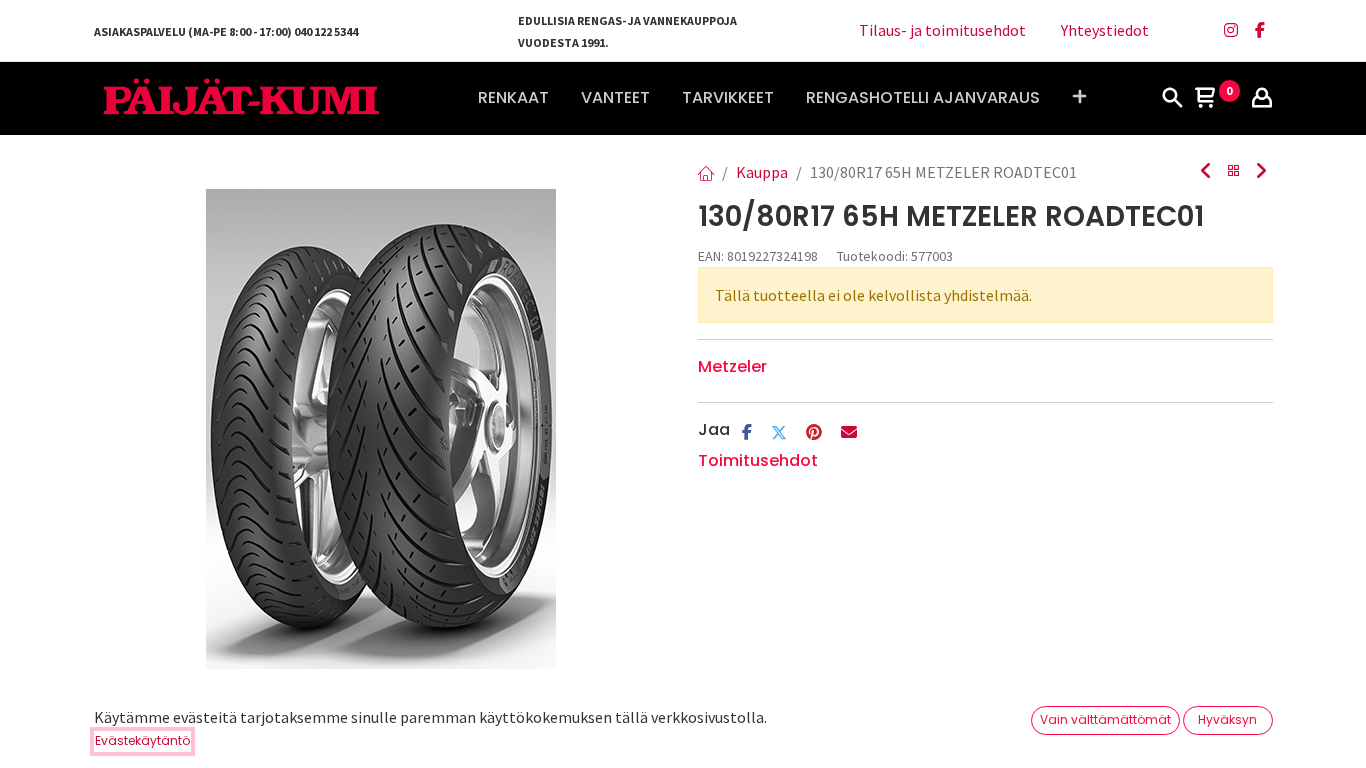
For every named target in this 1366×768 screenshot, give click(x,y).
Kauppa (762, 172)
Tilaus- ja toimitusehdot (942, 30)
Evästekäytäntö (142, 740)
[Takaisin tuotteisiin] (1234, 171)
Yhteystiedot (1105, 30)
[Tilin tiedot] (1262, 99)
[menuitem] (513, 98)
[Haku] (1172, 99)
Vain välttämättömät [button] (1105, 719)
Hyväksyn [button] (1227, 719)
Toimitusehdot (758, 460)
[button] (1079, 98)
